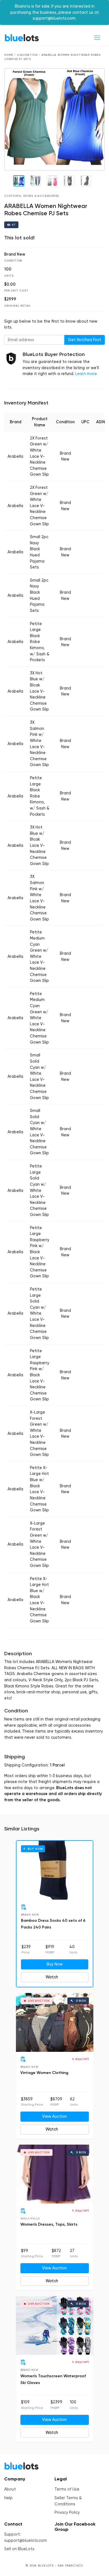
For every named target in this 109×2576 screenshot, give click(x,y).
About (10, 2489)
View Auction (54, 2116)
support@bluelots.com (26, 2541)
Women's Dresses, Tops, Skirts (49, 2224)
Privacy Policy (67, 2513)
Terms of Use (67, 2489)
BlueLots (22, 38)
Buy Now (55, 1964)
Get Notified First (85, 340)
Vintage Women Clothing (44, 2073)
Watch (52, 1977)
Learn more (86, 374)
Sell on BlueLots (19, 2549)
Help (8, 2498)
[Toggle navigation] (97, 38)
